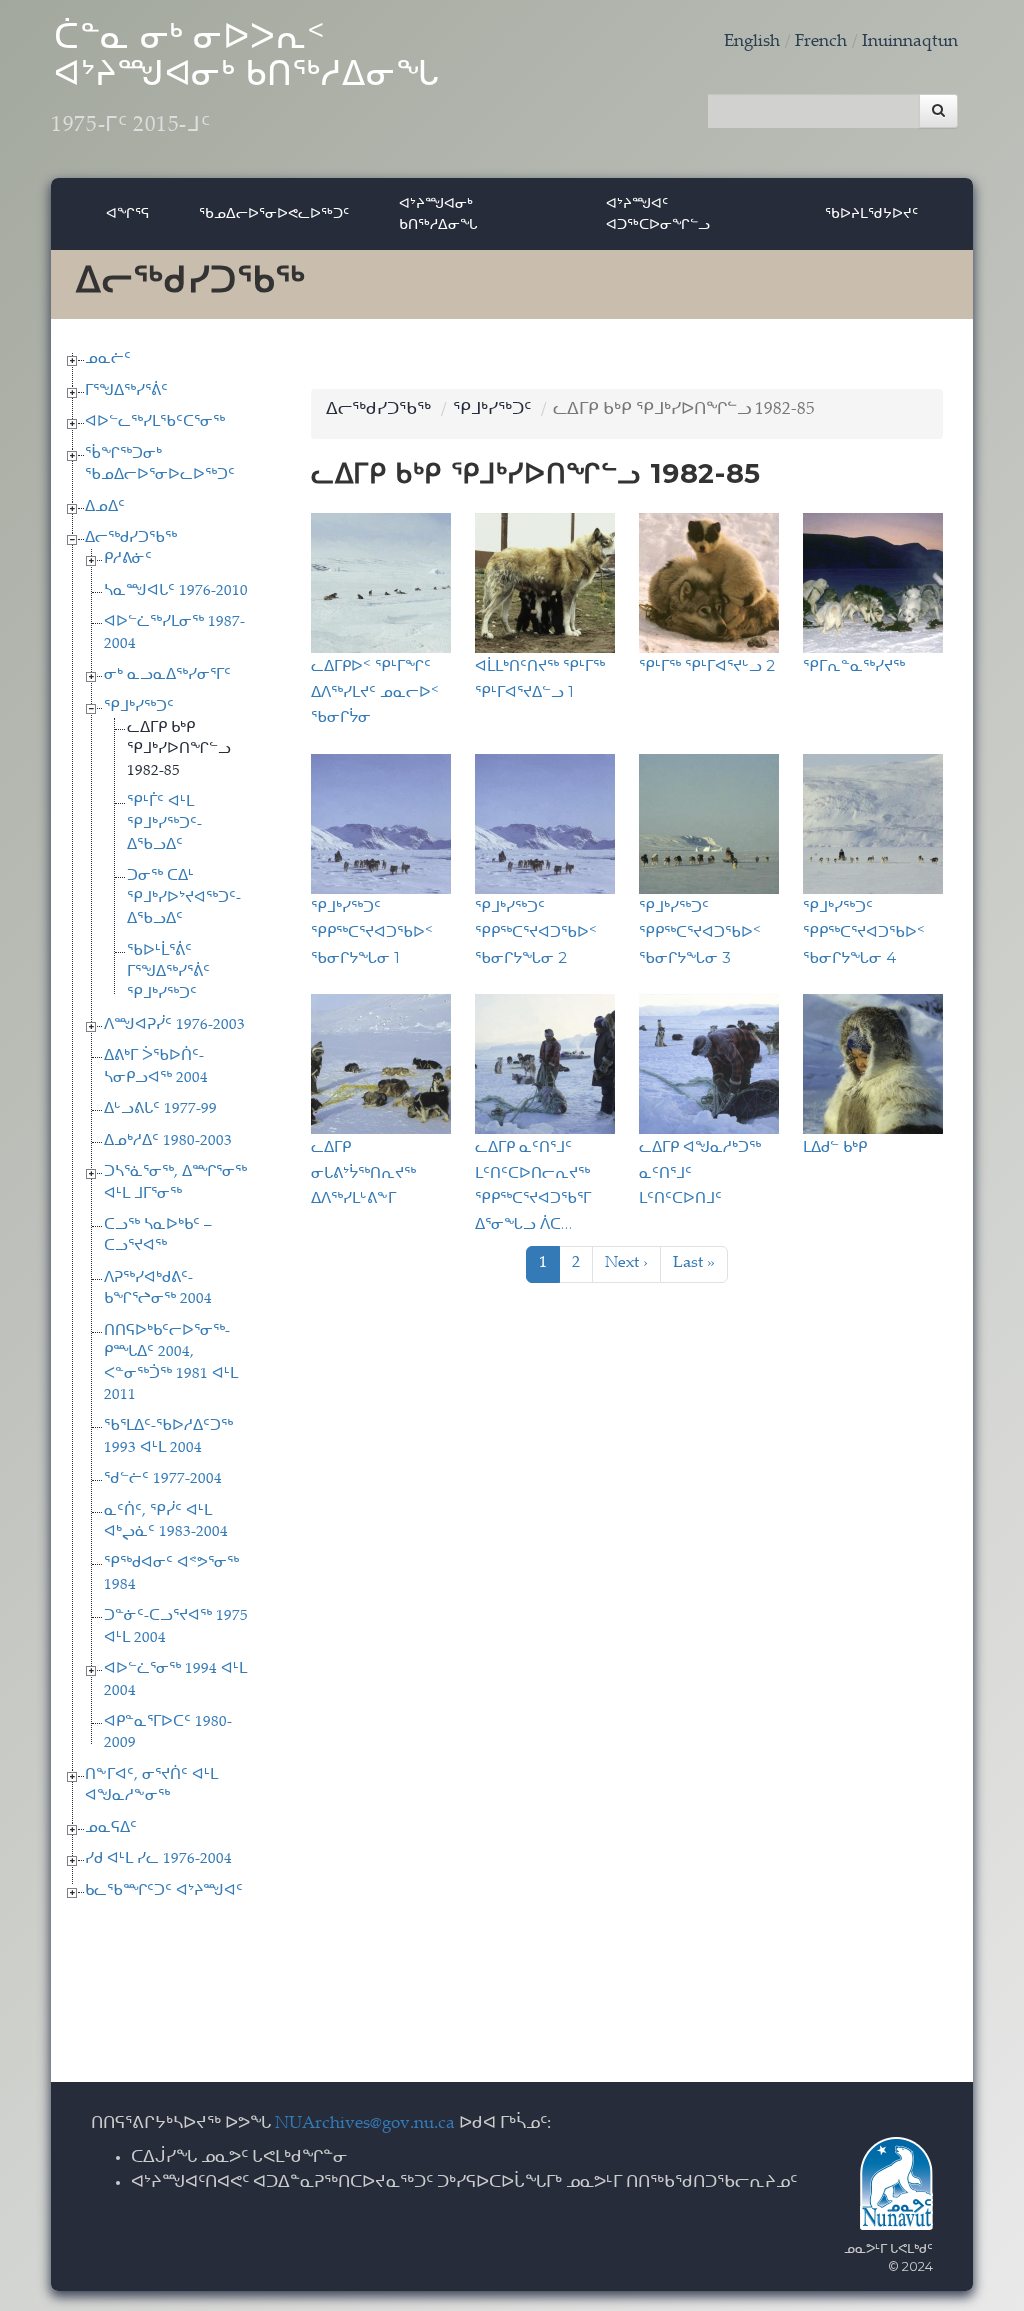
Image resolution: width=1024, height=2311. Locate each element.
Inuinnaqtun (910, 42)
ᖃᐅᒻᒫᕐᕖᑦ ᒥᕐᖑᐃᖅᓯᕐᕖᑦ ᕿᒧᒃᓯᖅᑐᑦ (168, 973)
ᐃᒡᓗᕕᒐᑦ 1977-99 (160, 1109)
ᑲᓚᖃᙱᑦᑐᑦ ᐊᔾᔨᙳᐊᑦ (164, 1891)
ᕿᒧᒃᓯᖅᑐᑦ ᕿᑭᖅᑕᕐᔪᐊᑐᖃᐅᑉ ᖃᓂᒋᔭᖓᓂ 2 (536, 932)
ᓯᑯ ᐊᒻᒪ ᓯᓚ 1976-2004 (158, 1859)
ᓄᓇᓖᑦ (108, 359)
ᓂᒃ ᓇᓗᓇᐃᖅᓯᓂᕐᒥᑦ (167, 675)
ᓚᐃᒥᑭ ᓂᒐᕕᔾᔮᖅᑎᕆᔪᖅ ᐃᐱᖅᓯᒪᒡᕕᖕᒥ (363, 1172)
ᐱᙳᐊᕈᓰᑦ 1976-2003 (174, 1025)
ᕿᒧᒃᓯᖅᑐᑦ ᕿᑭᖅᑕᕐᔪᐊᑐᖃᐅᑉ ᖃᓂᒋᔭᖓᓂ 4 (864, 932)
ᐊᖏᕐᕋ (127, 213)
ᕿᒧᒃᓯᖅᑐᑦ (139, 707)
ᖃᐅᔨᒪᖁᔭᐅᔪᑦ (871, 213)
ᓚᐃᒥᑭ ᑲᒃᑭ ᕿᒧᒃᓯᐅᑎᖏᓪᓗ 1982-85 (179, 750)
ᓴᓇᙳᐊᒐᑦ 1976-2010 (176, 591)
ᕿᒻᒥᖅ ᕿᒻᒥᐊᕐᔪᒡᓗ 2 (707, 665)
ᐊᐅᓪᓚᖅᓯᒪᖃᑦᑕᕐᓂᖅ (155, 422)
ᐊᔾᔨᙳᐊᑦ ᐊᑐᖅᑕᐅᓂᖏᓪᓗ (658, 213)
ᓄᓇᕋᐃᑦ (111, 1828)
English (752, 42)
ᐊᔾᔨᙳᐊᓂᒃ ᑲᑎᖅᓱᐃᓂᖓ (438, 213)
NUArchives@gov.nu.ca (365, 2124)
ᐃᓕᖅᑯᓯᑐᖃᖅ (131, 538)
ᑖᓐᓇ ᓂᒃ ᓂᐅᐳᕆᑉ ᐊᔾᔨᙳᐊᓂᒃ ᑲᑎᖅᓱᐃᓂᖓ (245, 80)
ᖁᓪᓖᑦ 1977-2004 (163, 1479)
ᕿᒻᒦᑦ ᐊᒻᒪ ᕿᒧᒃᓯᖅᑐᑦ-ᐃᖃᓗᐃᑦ (164, 824)
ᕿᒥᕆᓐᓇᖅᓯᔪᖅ (854, 665)
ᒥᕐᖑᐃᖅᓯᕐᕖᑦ (126, 391)
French (821, 42)
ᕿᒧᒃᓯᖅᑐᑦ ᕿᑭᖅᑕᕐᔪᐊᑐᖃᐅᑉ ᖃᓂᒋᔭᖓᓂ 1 (372, 932)
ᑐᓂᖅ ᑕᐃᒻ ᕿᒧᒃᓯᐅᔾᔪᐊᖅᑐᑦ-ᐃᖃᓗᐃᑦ (184, 898)
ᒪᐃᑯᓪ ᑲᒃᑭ (835, 1146)
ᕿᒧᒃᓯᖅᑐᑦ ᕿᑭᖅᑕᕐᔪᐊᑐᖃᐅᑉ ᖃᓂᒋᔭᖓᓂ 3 (700, 932)
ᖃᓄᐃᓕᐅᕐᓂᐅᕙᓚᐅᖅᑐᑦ (274, 213)
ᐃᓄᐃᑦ (105, 507)
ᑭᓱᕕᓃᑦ (128, 559)
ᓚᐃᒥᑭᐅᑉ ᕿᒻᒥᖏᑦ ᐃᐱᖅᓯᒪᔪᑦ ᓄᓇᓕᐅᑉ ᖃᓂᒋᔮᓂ (375, 691)
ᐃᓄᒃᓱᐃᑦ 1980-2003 (168, 1141)
